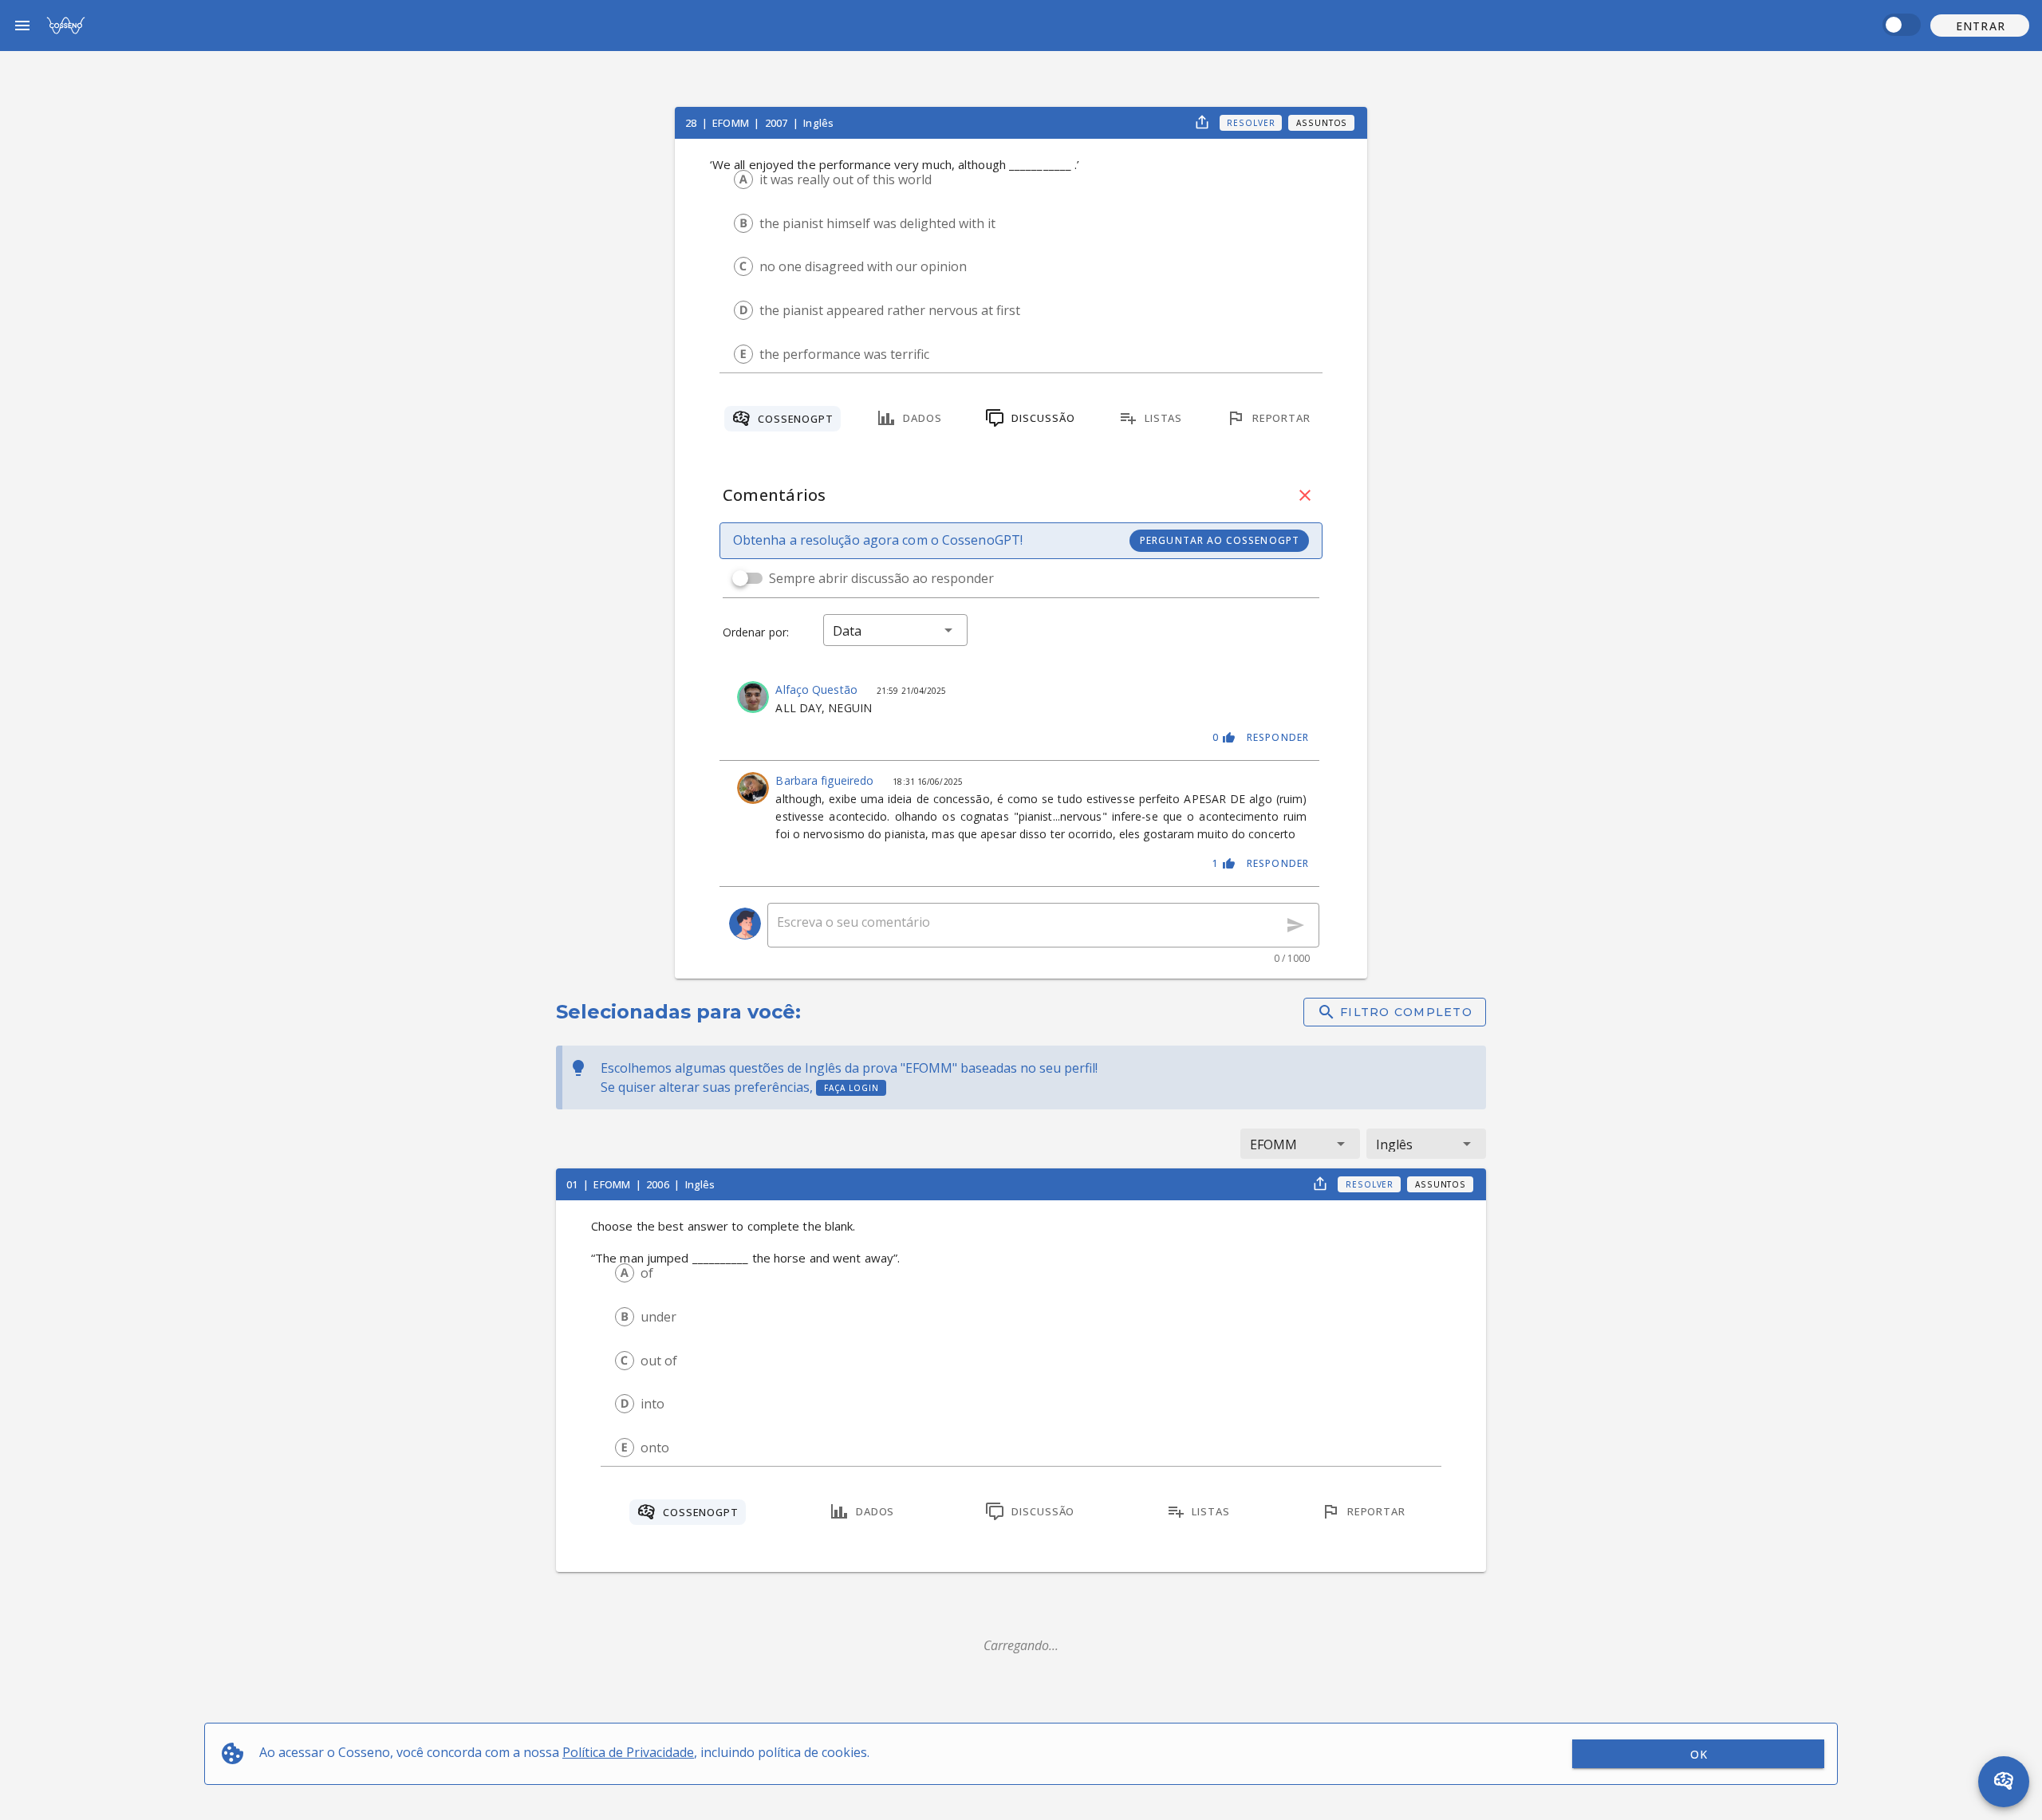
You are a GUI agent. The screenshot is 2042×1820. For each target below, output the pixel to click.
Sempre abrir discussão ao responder (881, 578)
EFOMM (732, 123)
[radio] (743, 179)
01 (573, 1184)
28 (692, 123)
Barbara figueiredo (826, 780)
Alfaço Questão (818, 689)
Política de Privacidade (628, 1752)
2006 (659, 1184)
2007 (778, 123)
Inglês (818, 123)
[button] (1980, 26)
